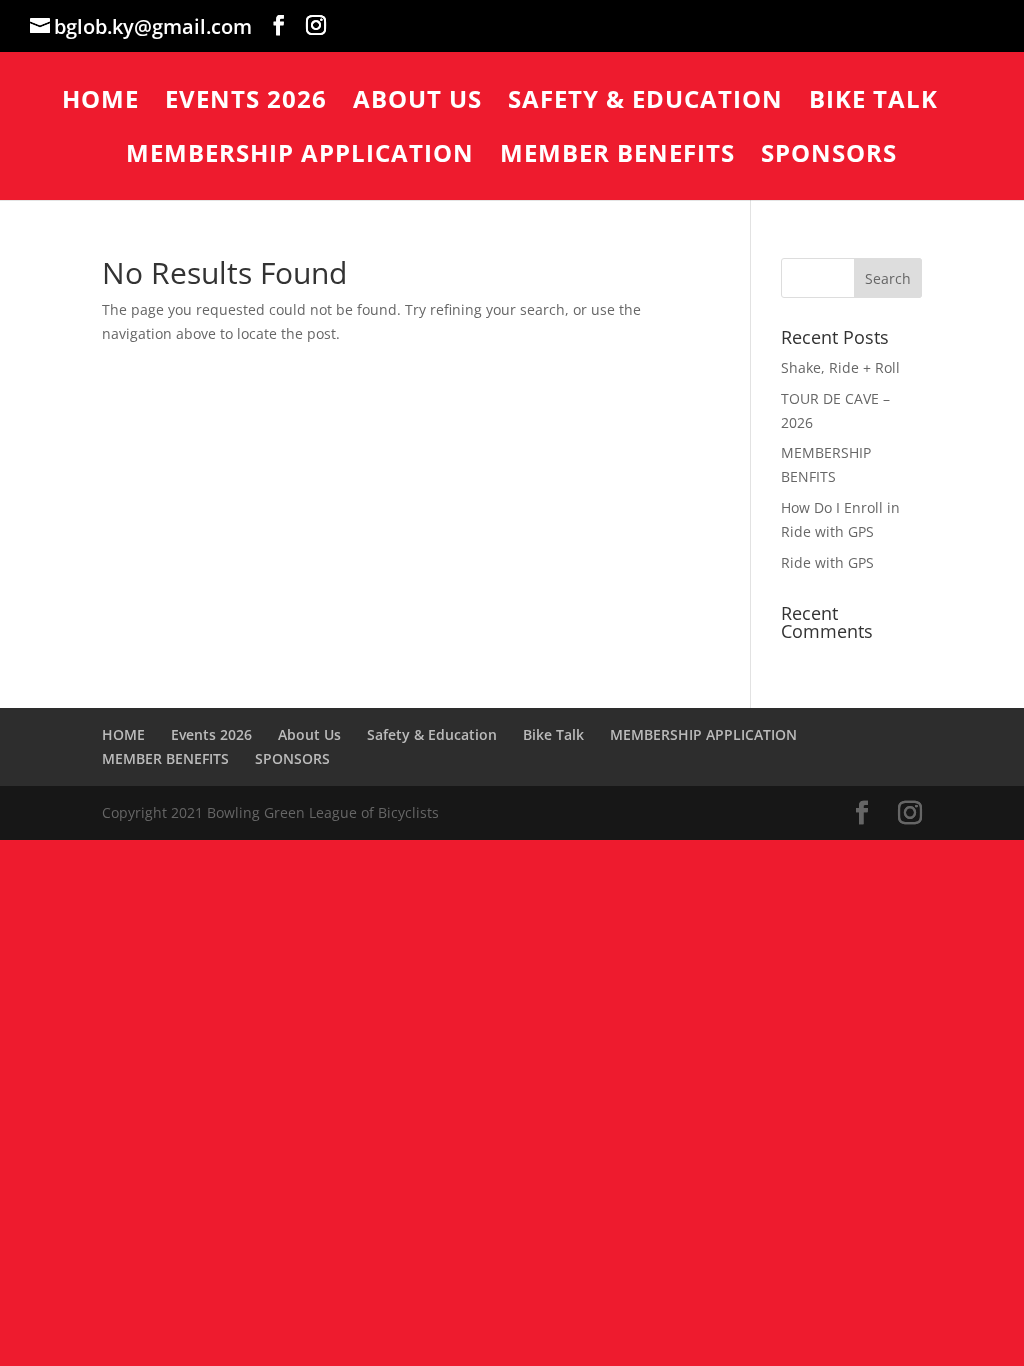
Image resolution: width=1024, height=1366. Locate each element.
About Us (417, 103)
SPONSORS (829, 157)
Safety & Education (645, 103)
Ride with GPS (827, 562)
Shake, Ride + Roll (840, 367)
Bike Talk (873, 103)
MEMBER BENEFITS (617, 157)
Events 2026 (246, 103)
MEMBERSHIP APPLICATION (300, 157)
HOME (100, 103)
